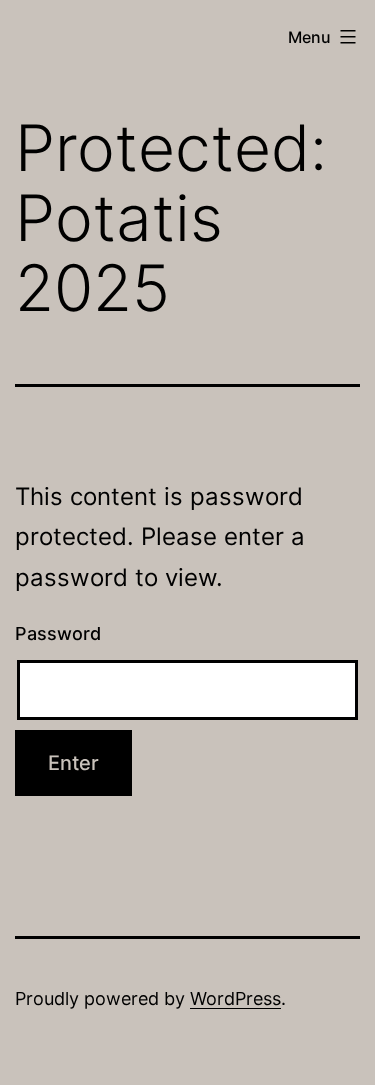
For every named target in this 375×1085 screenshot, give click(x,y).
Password (58, 633)
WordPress (235, 998)
